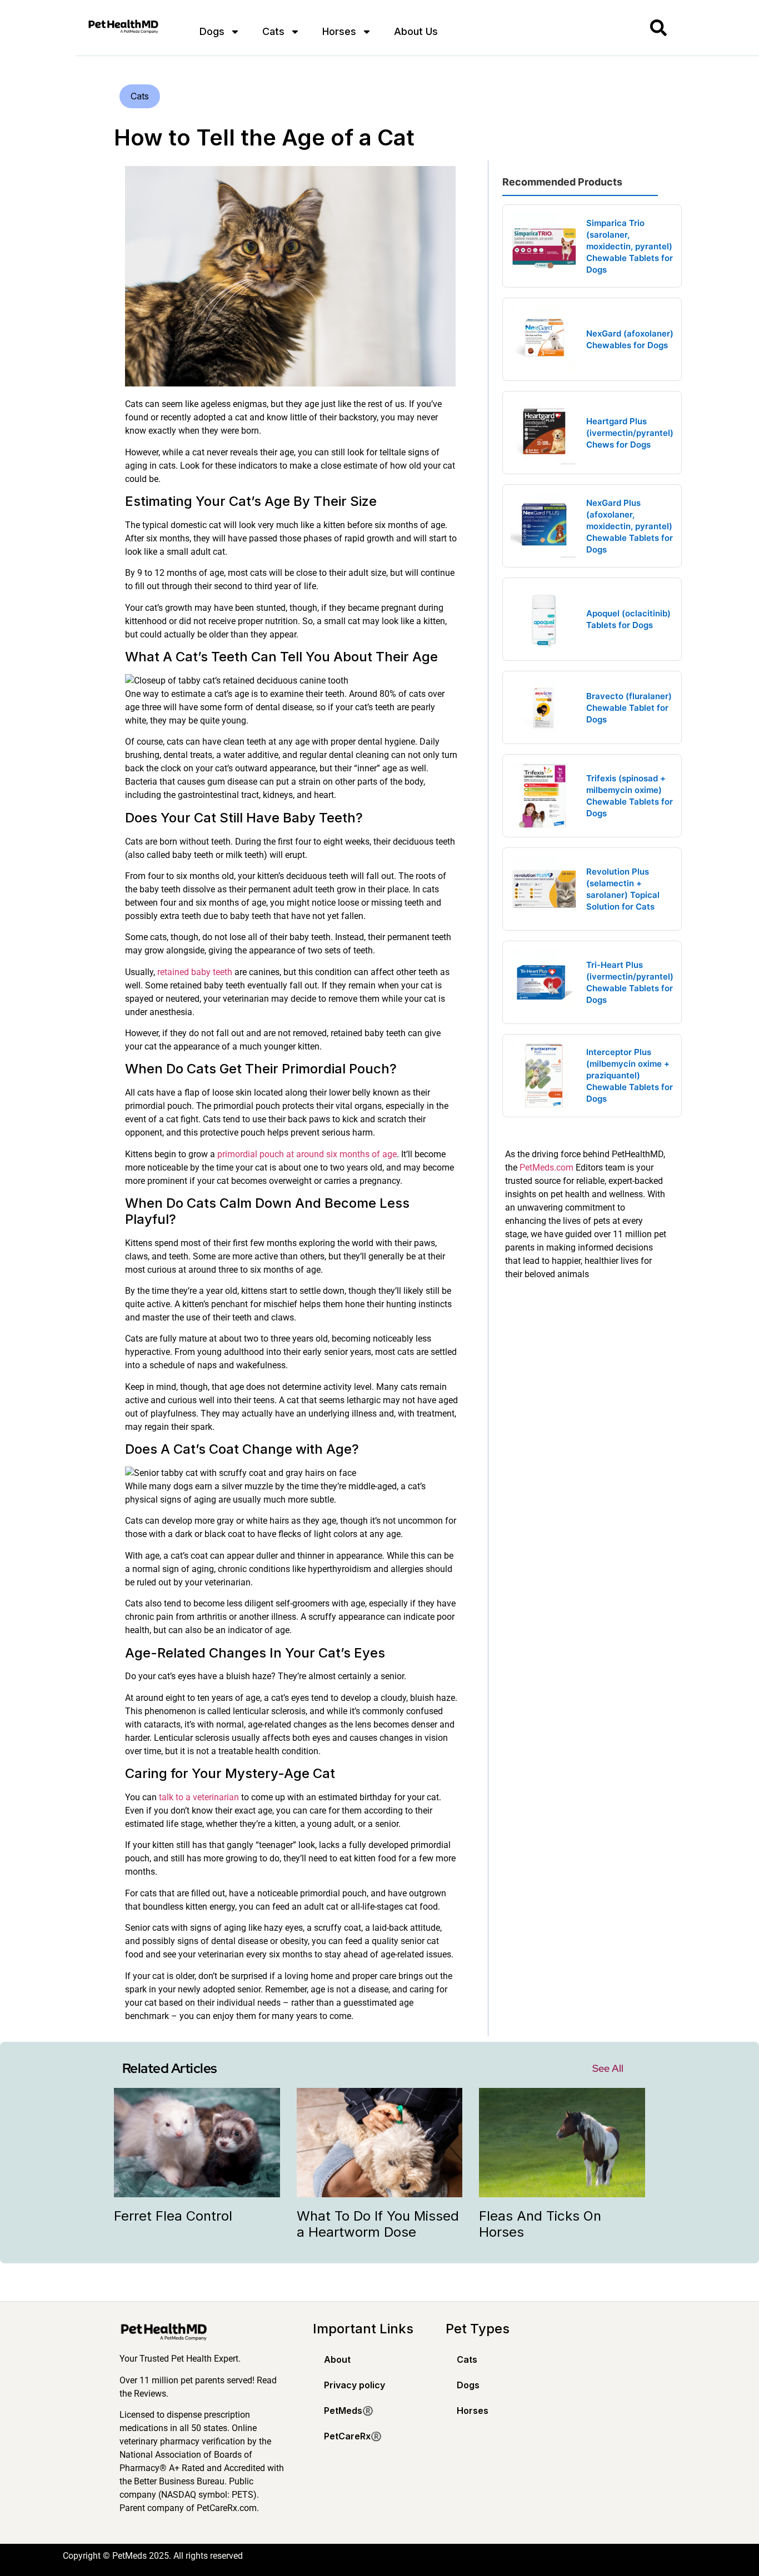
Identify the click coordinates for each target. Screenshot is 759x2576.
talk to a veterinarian (199, 1797)
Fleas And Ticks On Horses (540, 2224)
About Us (416, 31)
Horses (339, 31)
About (337, 2359)
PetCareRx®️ (353, 2436)
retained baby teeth (195, 972)
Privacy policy (354, 2385)
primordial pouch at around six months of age (307, 1154)
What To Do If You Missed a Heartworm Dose (378, 2224)
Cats (273, 31)
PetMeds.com (546, 1168)
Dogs (212, 31)
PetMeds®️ (349, 2411)
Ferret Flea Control (173, 2216)
